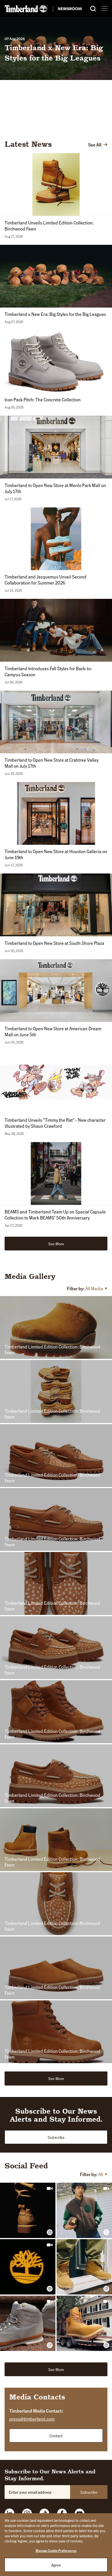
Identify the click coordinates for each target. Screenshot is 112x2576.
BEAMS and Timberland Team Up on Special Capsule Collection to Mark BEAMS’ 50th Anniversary (55, 1215)
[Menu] (105, 8)
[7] (92, 125)
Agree (56, 2565)
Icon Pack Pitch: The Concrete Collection (42, 53)
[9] (107, 125)
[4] (69, 125)
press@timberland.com (32, 2419)
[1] (47, 125)
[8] (99, 125)
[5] (77, 125)
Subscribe (56, 2137)
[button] (30, 173)
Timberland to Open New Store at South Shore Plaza (54, 943)
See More (56, 1244)
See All (95, 145)
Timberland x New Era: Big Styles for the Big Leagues (55, 314)
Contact (56, 2436)
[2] (55, 125)
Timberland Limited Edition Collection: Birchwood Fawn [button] (52, 1350)
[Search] (93, 9)
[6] (84, 125)
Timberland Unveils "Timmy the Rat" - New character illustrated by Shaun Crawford (55, 1123)
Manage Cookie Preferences (56, 2551)
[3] (62, 125)
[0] (40, 125)
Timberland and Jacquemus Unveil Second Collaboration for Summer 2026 (46, 580)
